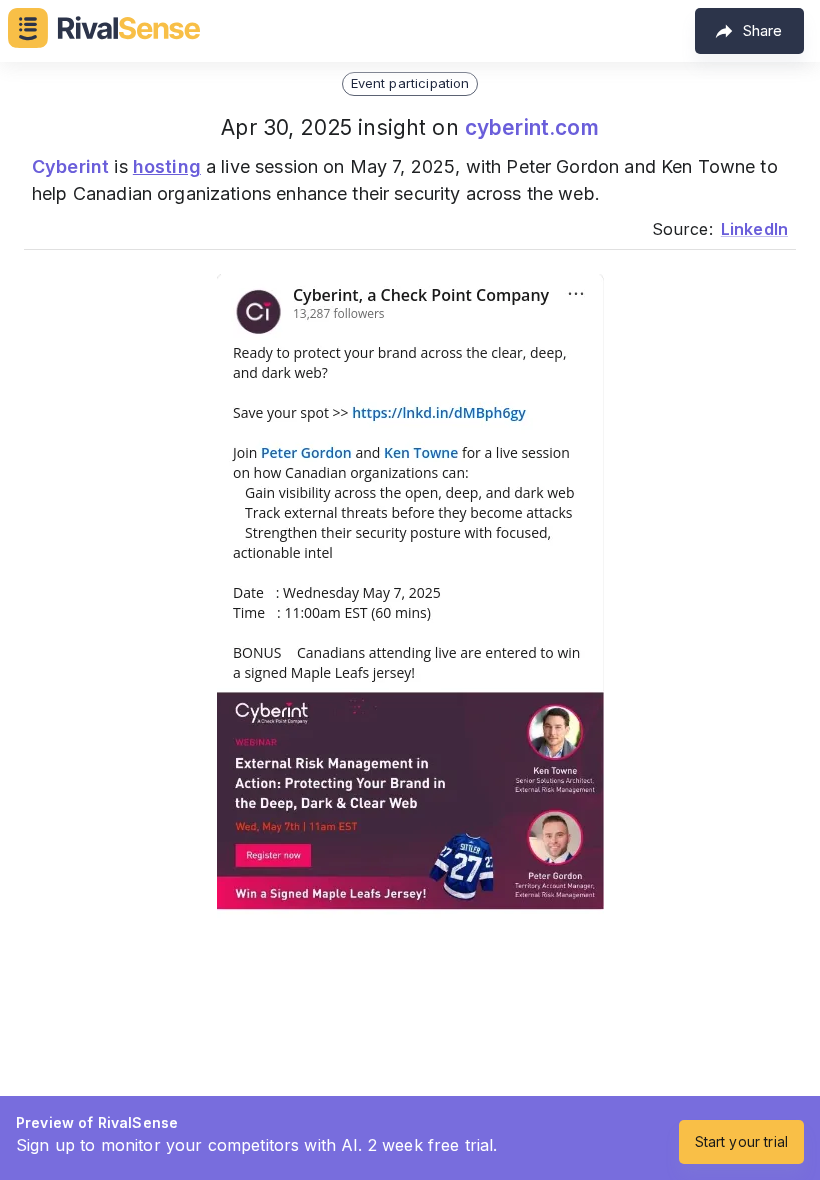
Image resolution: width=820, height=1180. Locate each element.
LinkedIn (754, 229)
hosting (167, 166)
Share (762, 30)
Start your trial (741, 1141)
